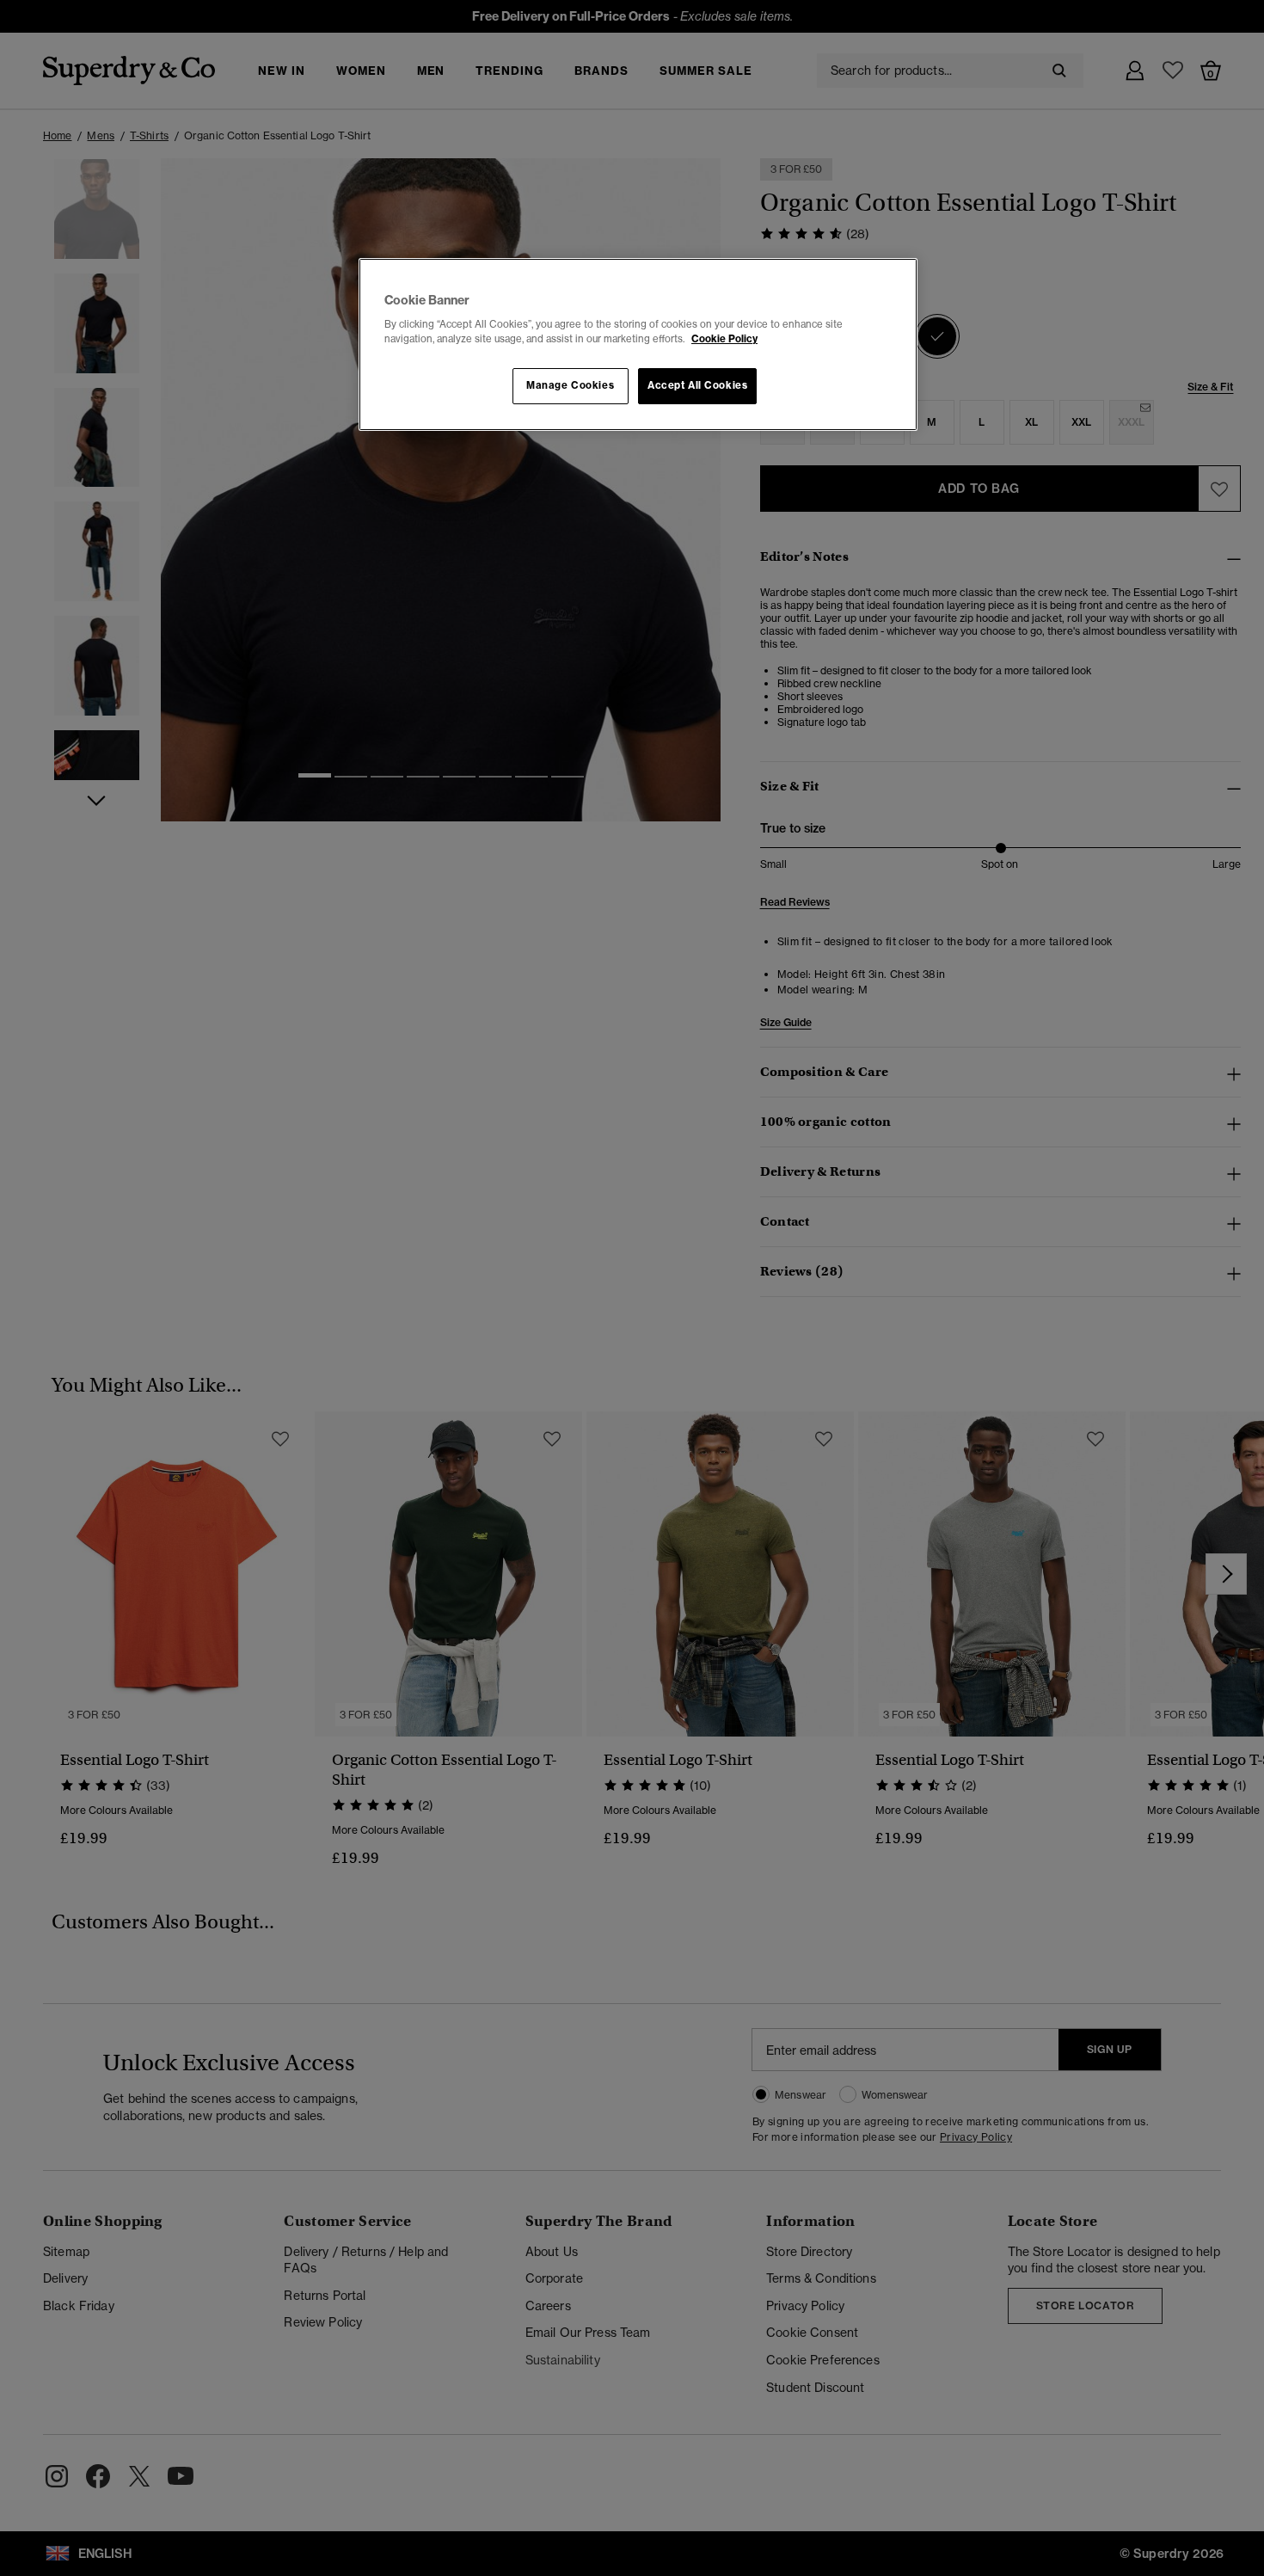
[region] (638, 345)
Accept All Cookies (697, 385)
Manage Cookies (570, 385)
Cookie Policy (724, 339)
